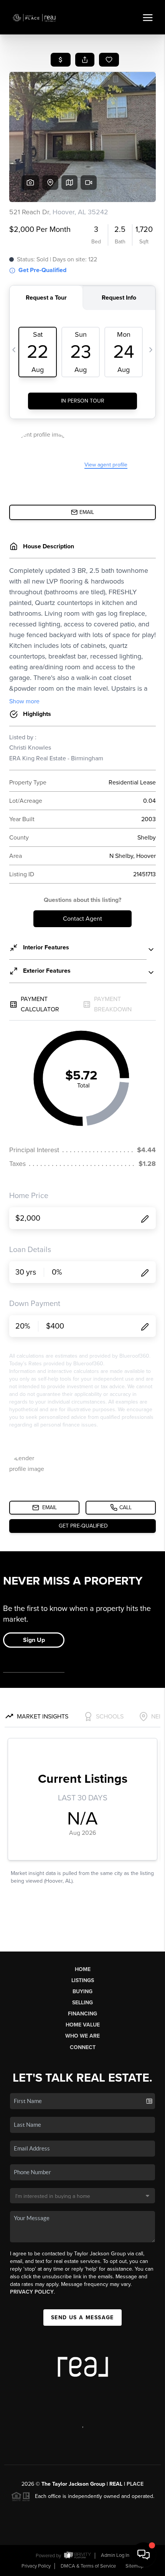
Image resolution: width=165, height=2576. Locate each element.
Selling (82, 2003)
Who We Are (82, 2036)
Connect (83, 2047)
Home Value (83, 2025)
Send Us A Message (82, 2318)
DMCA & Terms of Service (88, 2566)
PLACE (135, 2484)
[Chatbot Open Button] (144, 2555)
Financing (82, 2014)
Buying (82, 1992)
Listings (83, 1980)
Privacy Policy (32, 2292)
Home (83, 1969)
